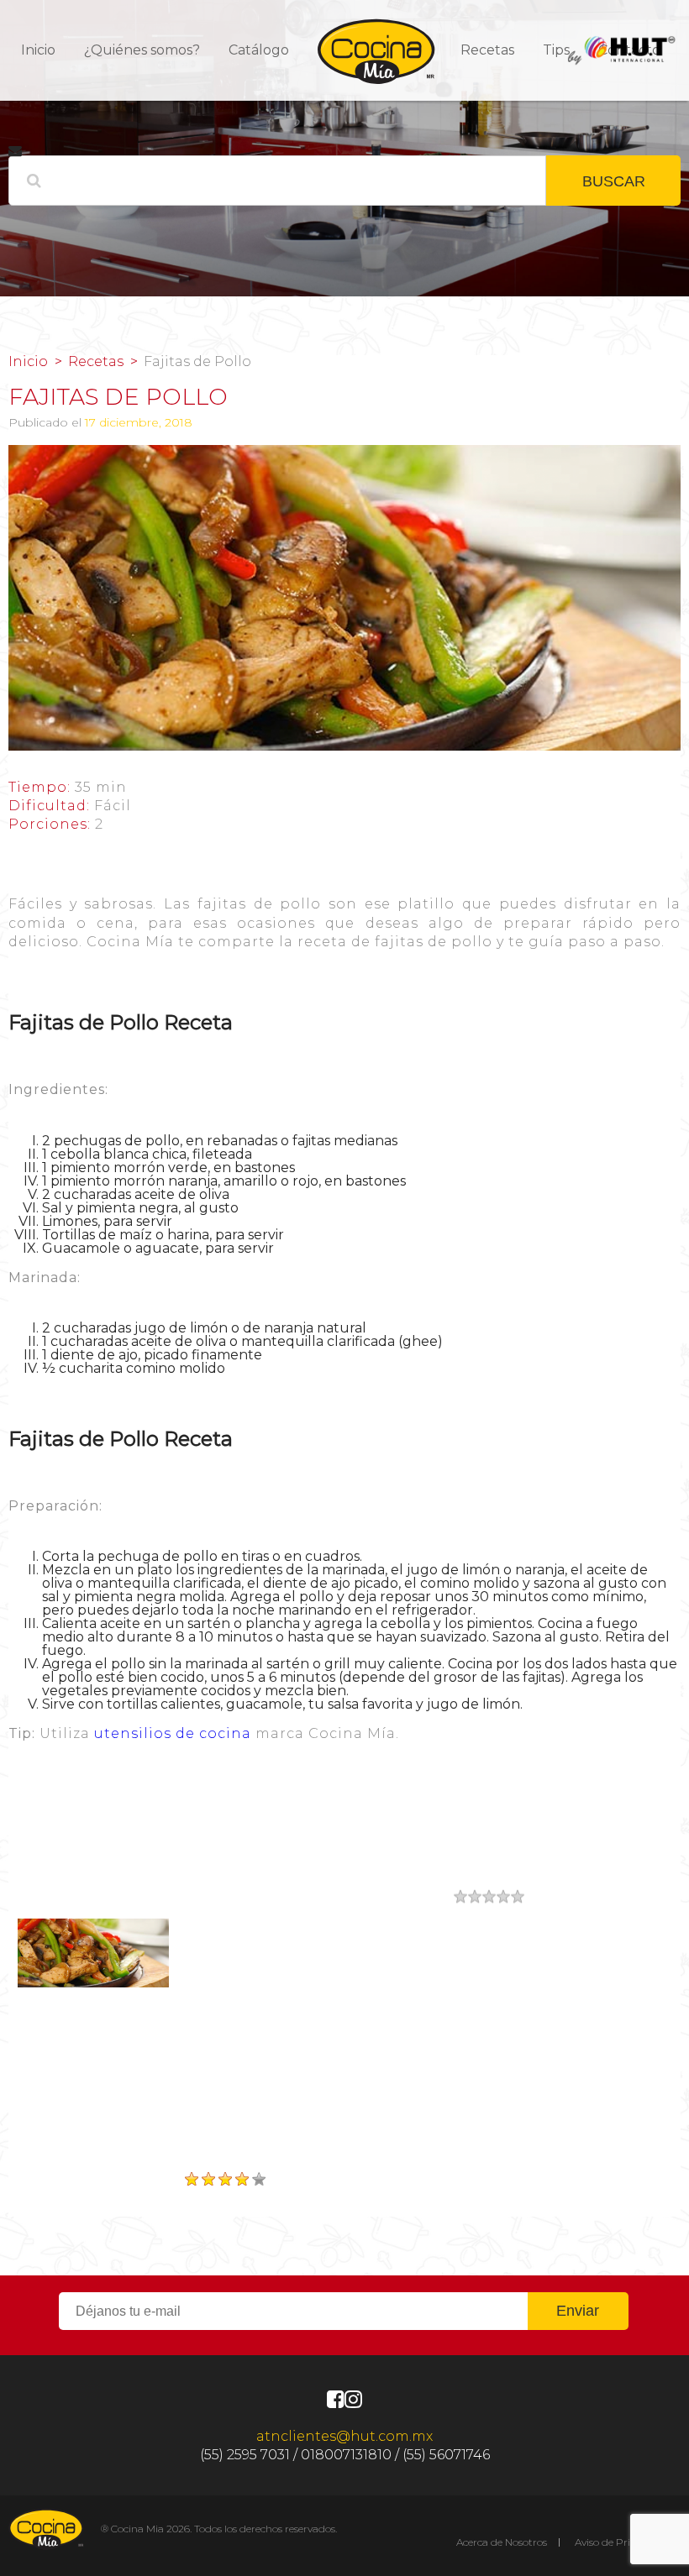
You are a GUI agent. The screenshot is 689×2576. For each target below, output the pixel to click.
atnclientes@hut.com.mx (344, 2436)
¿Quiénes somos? (142, 50)
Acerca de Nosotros (502, 2542)
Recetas (487, 50)
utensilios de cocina (173, 1733)
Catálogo (259, 50)
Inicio (38, 50)
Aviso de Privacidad (621, 2542)
